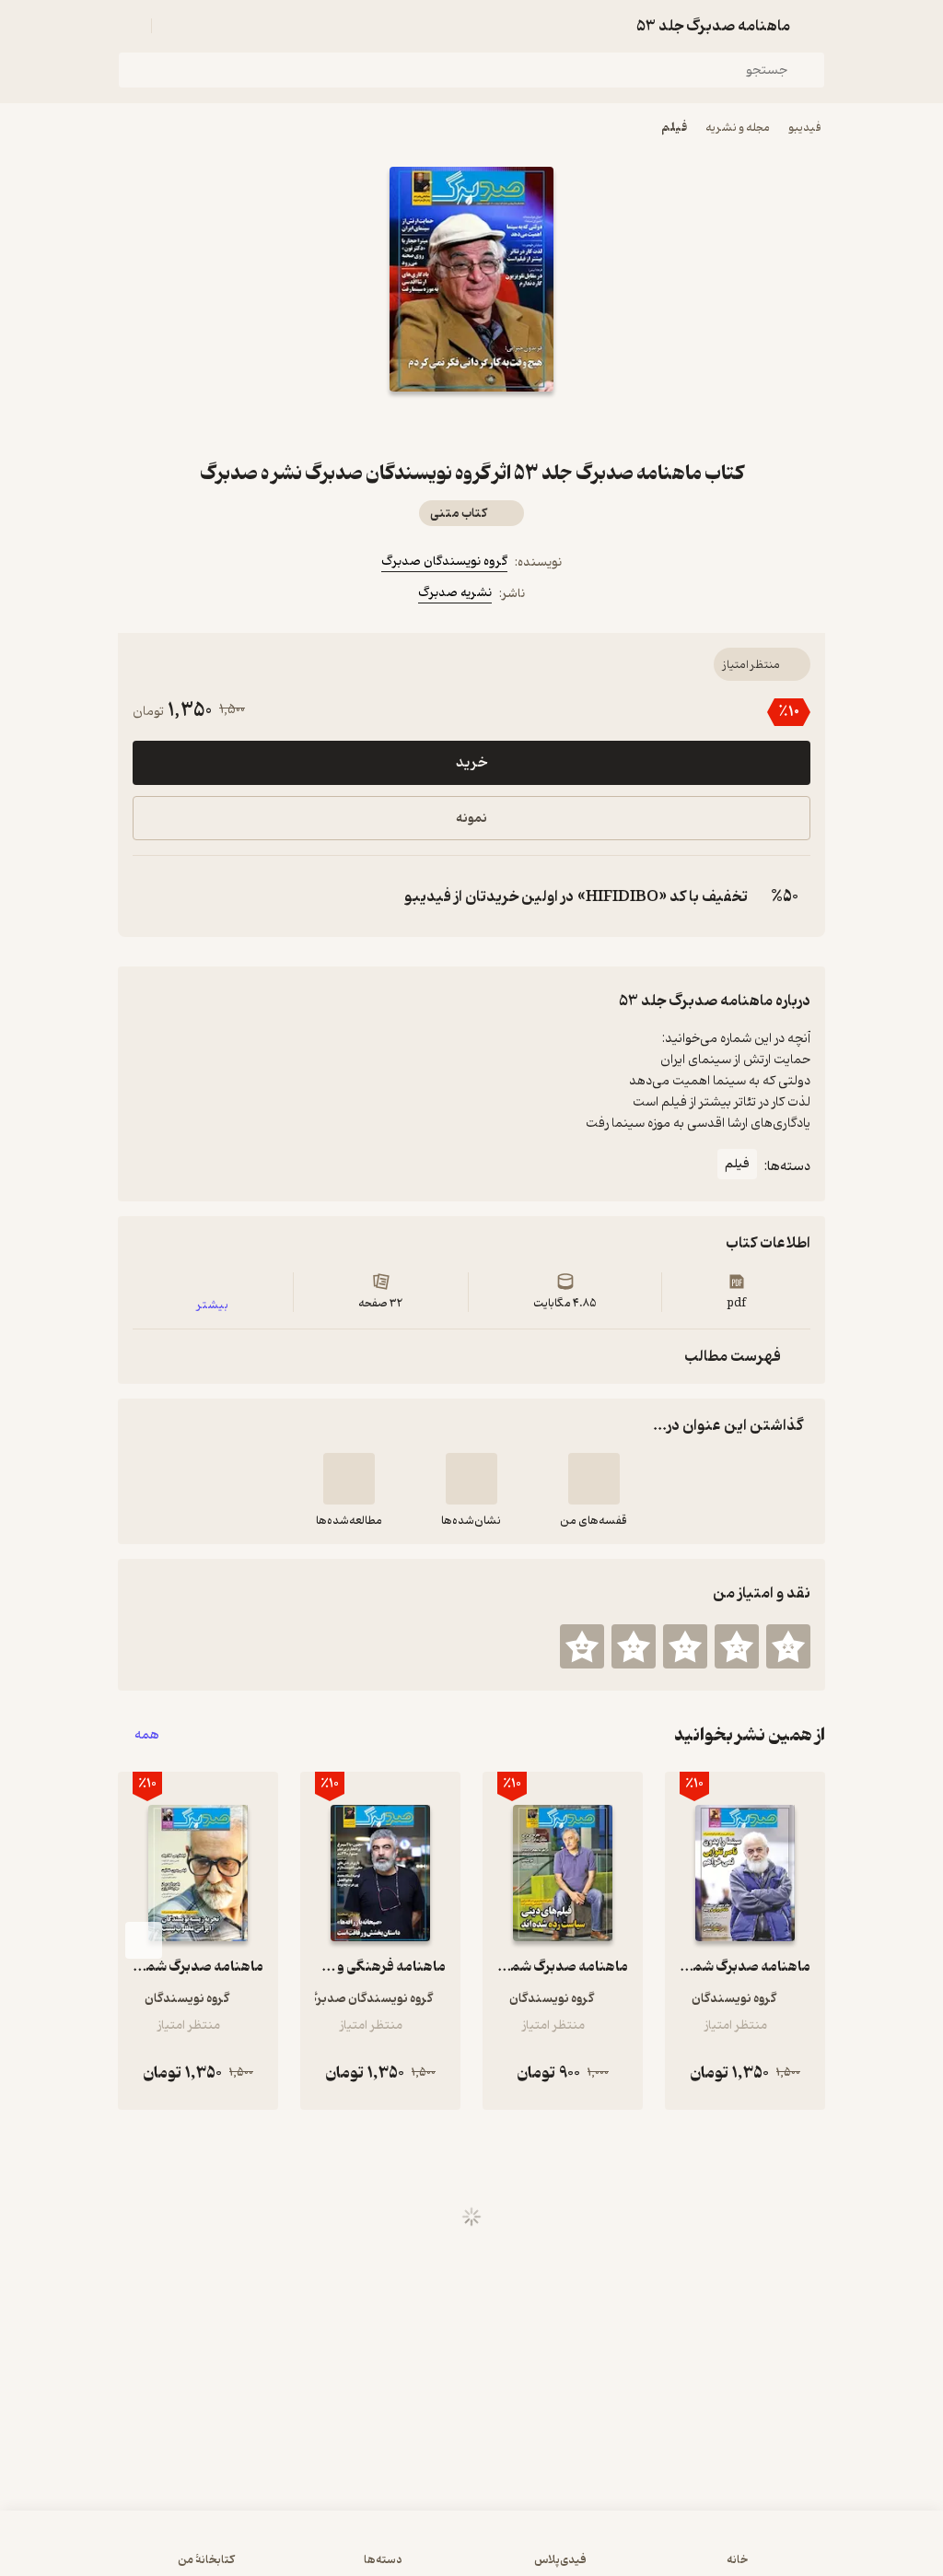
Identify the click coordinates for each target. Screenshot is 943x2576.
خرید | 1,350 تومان (472, 2552)
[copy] (151, 896)
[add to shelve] (594, 1479)
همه (147, 1735)
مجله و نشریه (738, 128)
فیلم (674, 128)
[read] (349, 1479)
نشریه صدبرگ (455, 593)
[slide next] (144, 1940)
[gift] (471, 425)
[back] (814, 26)
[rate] (788, 1646)
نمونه (471, 819)
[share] (427, 425)
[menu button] (129, 26)
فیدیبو (805, 128)
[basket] (174, 26)
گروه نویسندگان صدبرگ (444, 562)
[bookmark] (516, 425)
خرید (471, 763)
